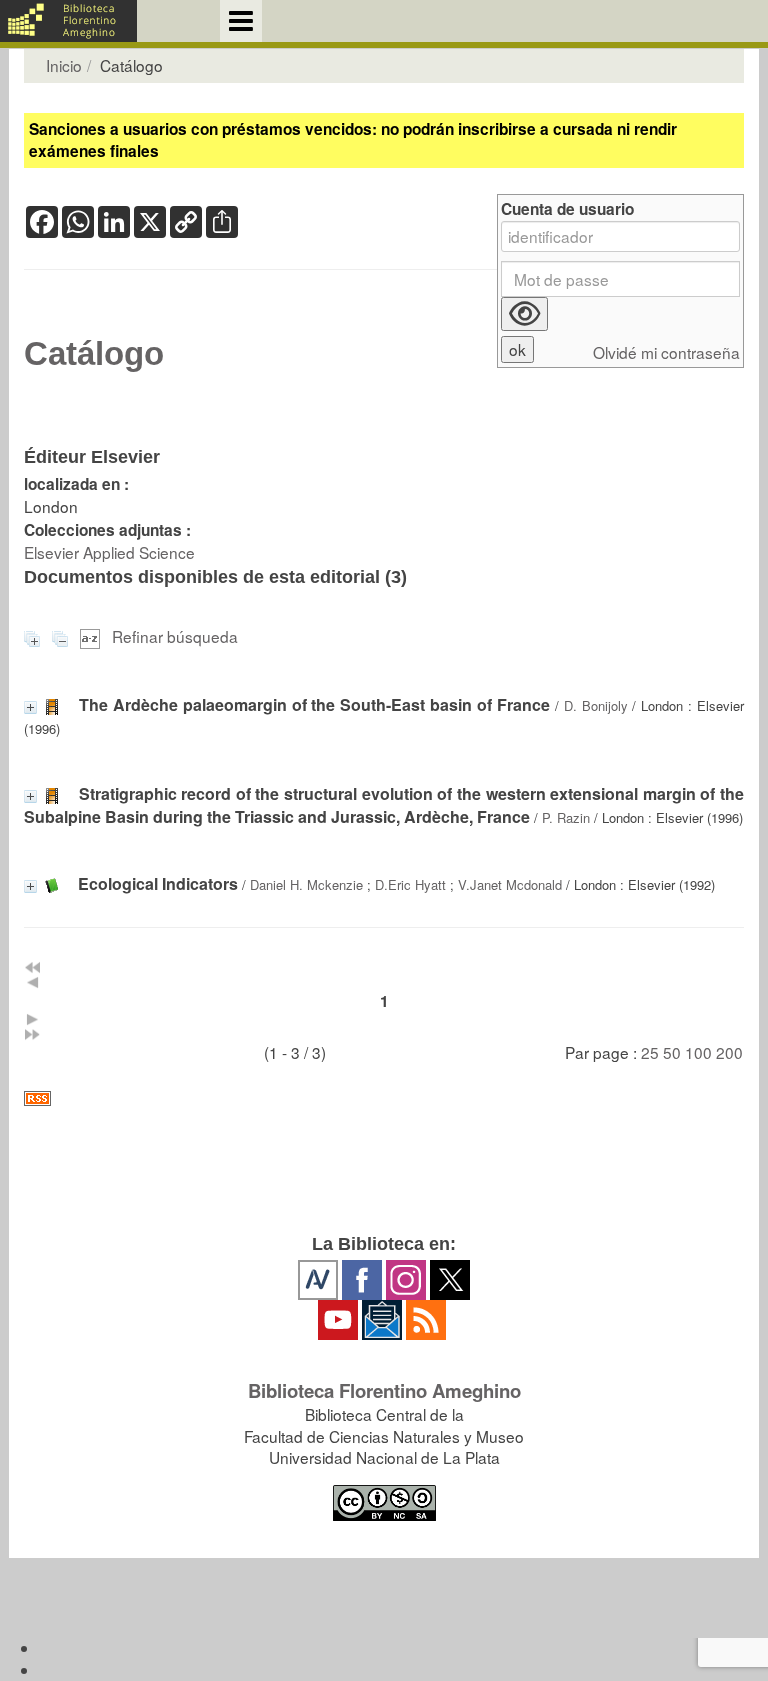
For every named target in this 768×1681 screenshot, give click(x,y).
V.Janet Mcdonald (510, 884)
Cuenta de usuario (567, 209)
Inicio (64, 65)
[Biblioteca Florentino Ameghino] (68, 21)
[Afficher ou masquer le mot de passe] (524, 314)
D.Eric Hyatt (410, 884)
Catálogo (94, 354)
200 (729, 1052)
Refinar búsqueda (175, 636)
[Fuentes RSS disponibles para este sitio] (384, 1098)
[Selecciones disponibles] (92, 636)
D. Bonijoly (596, 705)
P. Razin (566, 817)
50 (672, 1052)
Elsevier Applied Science (109, 552)
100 (698, 1052)
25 (650, 1052)
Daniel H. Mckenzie (306, 884)
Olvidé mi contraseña (666, 352)
